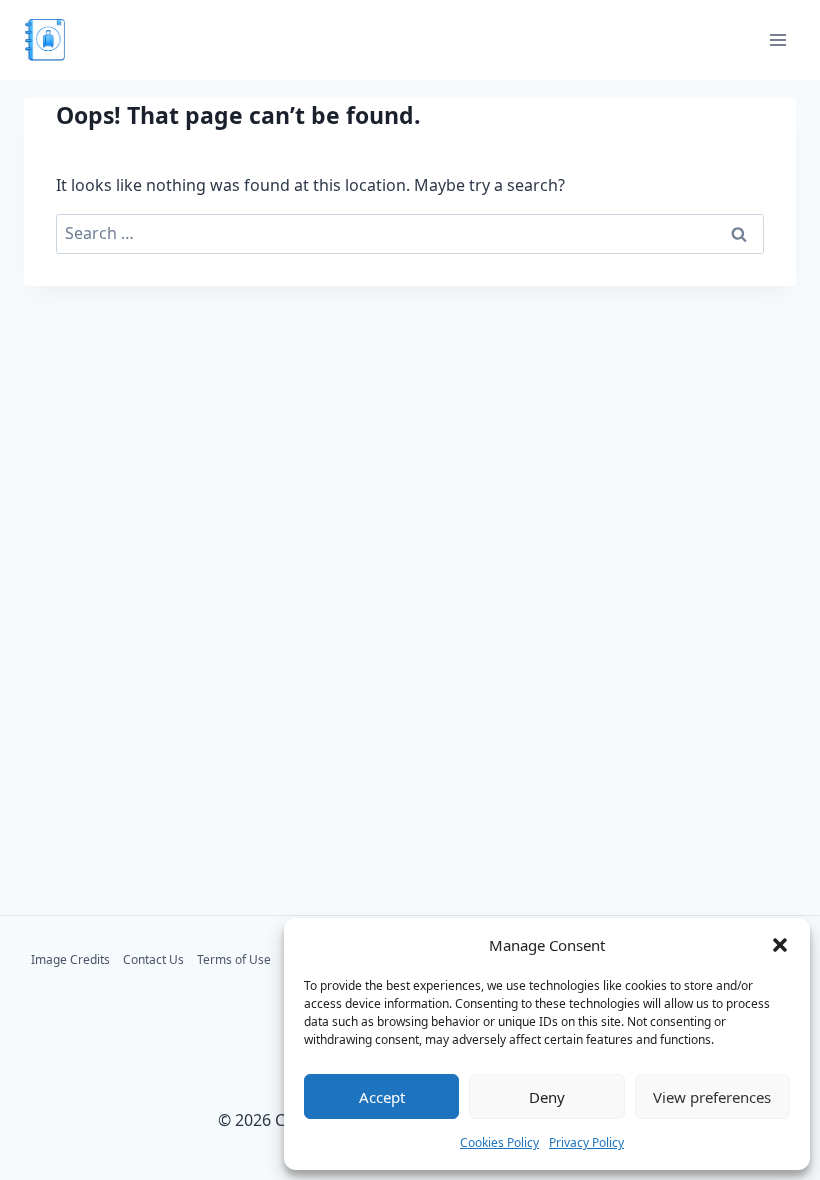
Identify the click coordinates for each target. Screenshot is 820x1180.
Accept (382, 1097)
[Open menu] (777, 39)
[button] (780, 945)
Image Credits (70, 959)
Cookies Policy (499, 1142)
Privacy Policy (586, 1142)
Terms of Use (234, 959)
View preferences (712, 1097)
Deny (547, 1097)
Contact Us (153, 959)
